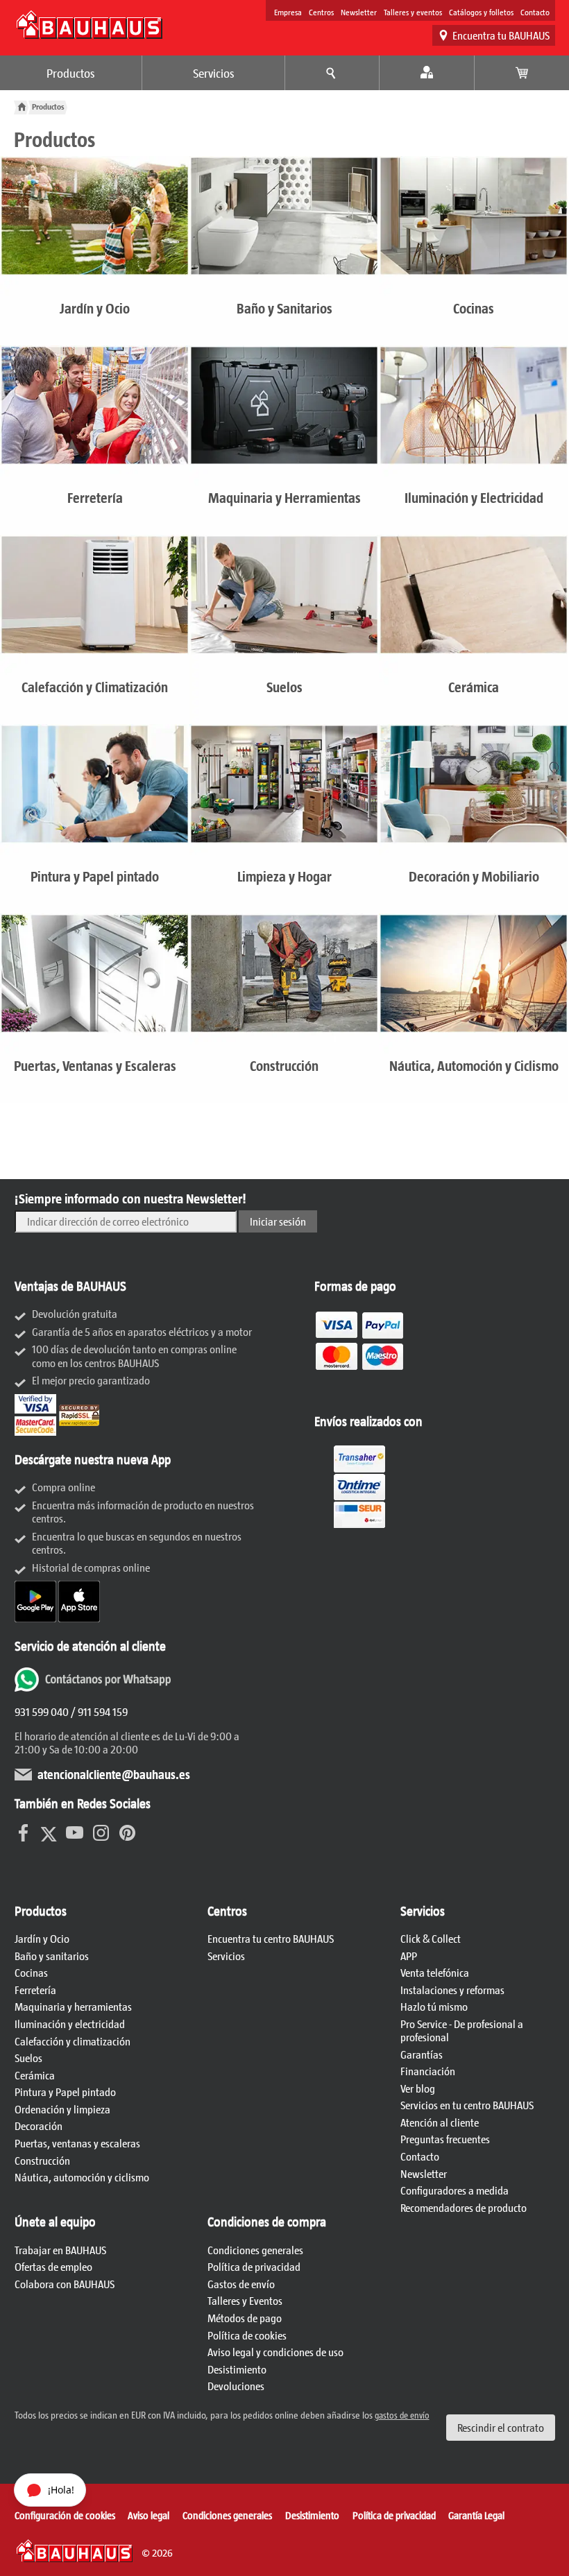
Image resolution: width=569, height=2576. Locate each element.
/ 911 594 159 (98, 1711)
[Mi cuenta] (427, 73)
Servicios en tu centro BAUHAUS (467, 2105)
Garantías (422, 2054)
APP (409, 1956)
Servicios (214, 73)
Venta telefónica (435, 1972)
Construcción (42, 2160)
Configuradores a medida (455, 2190)
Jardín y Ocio (42, 1938)
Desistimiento (237, 2369)
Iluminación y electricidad (70, 2024)
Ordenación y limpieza (62, 2109)
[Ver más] (359, 1528)
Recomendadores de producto (464, 2207)
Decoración (39, 2126)
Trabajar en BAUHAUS (60, 2250)
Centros (321, 12)
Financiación (428, 2071)
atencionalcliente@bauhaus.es (114, 1774)
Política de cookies (247, 2335)
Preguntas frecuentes (445, 2139)
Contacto (535, 12)
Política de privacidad (254, 2266)
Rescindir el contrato (501, 2427)
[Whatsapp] (94, 1687)
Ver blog (418, 2088)
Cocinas (31, 1972)
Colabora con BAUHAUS (65, 2284)
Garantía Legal (476, 2515)
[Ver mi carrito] (522, 73)
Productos (71, 73)
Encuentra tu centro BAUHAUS (271, 1938)
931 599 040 (42, 1711)
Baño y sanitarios (52, 1956)
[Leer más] (359, 1392)
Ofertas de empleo (53, 2266)
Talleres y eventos (413, 12)
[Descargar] (36, 1618)
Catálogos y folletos (481, 12)
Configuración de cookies (65, 2515)
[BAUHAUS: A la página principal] (90, 25)
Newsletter (359, 12)
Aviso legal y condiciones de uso (275, 2352)
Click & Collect (431, 1938)
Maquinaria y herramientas (73, 2006)
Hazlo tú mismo (434, 2006)
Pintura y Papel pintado (65, 2092)
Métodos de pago (245, 2318)
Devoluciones (236, 2386)
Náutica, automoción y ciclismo (82, 2177)
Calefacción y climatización (73, 2041)
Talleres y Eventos (245, 2300)
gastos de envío (402, 2415)
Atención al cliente (440, 2122)
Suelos (28, 2058)
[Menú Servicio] (332, 73)
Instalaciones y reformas (452, 1990)
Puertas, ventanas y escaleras (77, 2143)
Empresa (288, 12)
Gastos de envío (241, 2284)
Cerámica (35, 2075)
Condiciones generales (255, 2250)
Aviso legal (148, 2515)
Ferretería (35, 1990)
